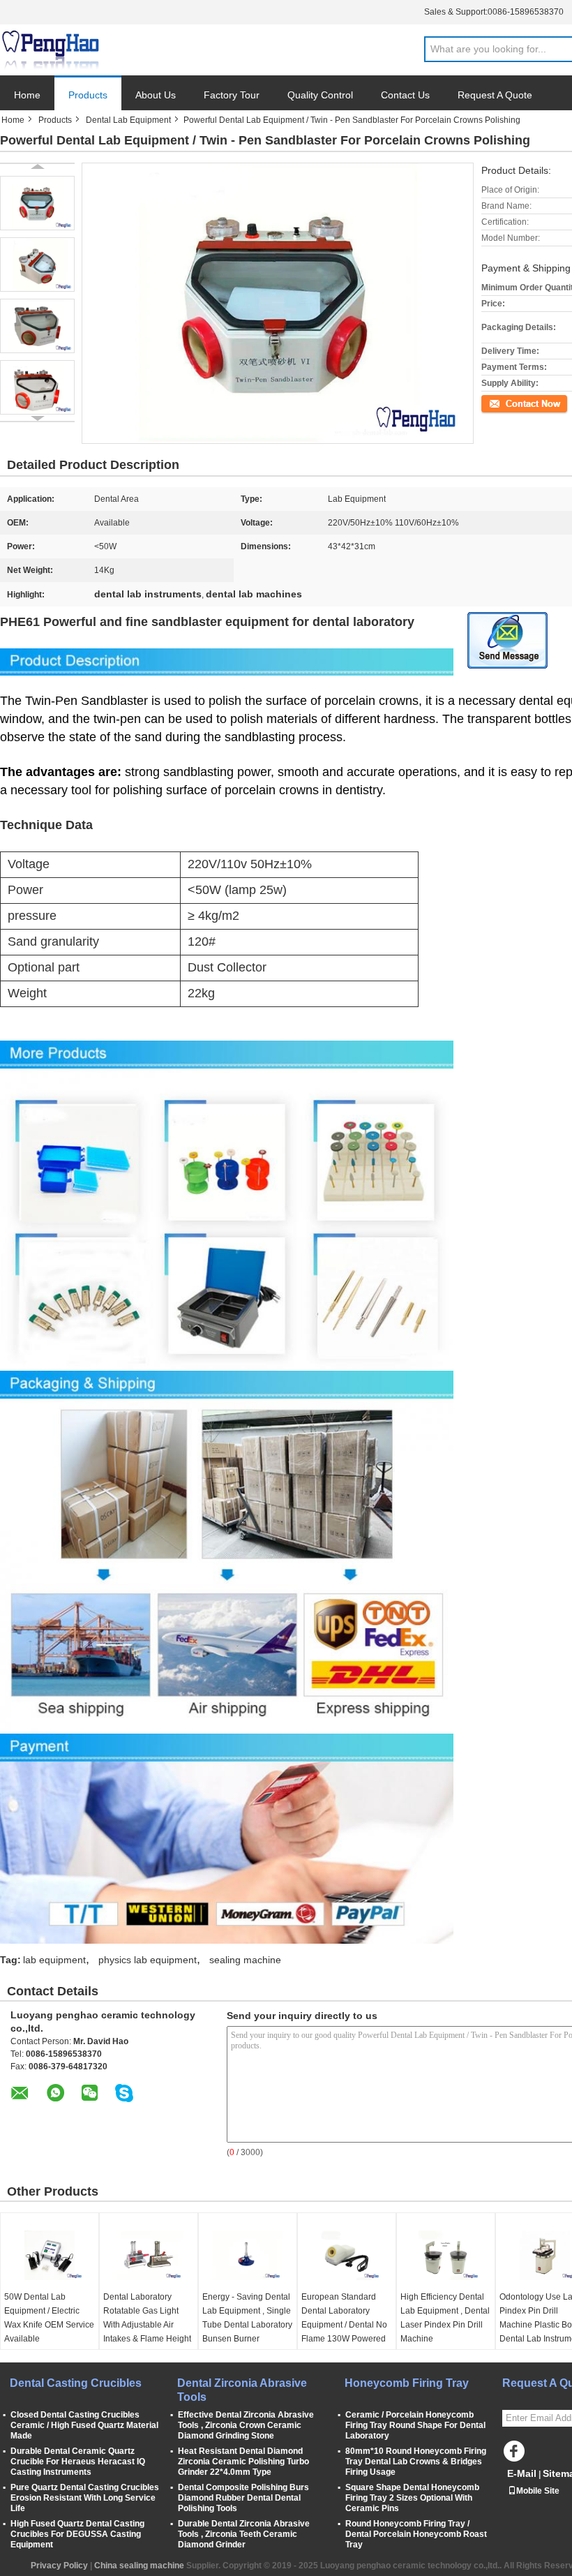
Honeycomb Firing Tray (407, 2383)
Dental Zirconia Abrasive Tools (242, 2390)
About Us (156, 95)
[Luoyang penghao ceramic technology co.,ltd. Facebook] (516, 2455)
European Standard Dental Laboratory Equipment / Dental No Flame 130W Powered (344, 2318)
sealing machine (245, 1960)
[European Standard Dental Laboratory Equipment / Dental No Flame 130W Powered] (347, 2255)
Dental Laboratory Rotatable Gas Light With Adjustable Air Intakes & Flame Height (147, 2318)
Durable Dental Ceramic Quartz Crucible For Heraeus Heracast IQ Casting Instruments (78, 2462)
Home (27, 95)
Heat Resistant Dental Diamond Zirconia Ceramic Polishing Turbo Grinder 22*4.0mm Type (243, 2462)
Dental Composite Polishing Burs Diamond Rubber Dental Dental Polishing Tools (243, 2498)
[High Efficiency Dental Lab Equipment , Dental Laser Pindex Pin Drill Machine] (446, 2255)
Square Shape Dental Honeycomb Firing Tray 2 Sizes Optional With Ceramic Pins (412, 2498)
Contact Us (405, 95)
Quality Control (320, 95)
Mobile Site (538, 2491)
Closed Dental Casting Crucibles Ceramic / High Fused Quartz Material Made (84, 2425)
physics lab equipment (148, 1960)
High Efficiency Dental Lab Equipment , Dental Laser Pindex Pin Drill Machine (445, 2318)
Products (88, 95)
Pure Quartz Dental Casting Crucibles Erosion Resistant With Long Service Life (85, 2498)
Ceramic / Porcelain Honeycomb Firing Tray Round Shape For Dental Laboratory (415, 2425)
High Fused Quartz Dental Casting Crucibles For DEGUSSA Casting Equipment (77, 2534)
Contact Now (506, 403)
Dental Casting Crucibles (76, 2383)
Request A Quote (495, 95)
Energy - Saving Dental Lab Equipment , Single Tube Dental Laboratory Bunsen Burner (247, 2318)
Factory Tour (232, 95)
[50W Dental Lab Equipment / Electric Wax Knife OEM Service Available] (50, 2255)
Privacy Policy (59, 2566)
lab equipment (54, 1960)
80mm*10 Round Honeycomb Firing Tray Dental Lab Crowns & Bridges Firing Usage (416, 2462)
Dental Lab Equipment (128, 120)
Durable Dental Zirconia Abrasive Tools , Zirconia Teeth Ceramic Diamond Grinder (244, 2534)
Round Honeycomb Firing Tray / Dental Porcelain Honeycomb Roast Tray (416, 2534)
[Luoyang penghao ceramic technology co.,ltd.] (50, 50)
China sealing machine (139, 2566)
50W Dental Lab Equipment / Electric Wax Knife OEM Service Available (49, 2318)
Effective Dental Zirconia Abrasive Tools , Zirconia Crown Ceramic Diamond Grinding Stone (246, 2425)
